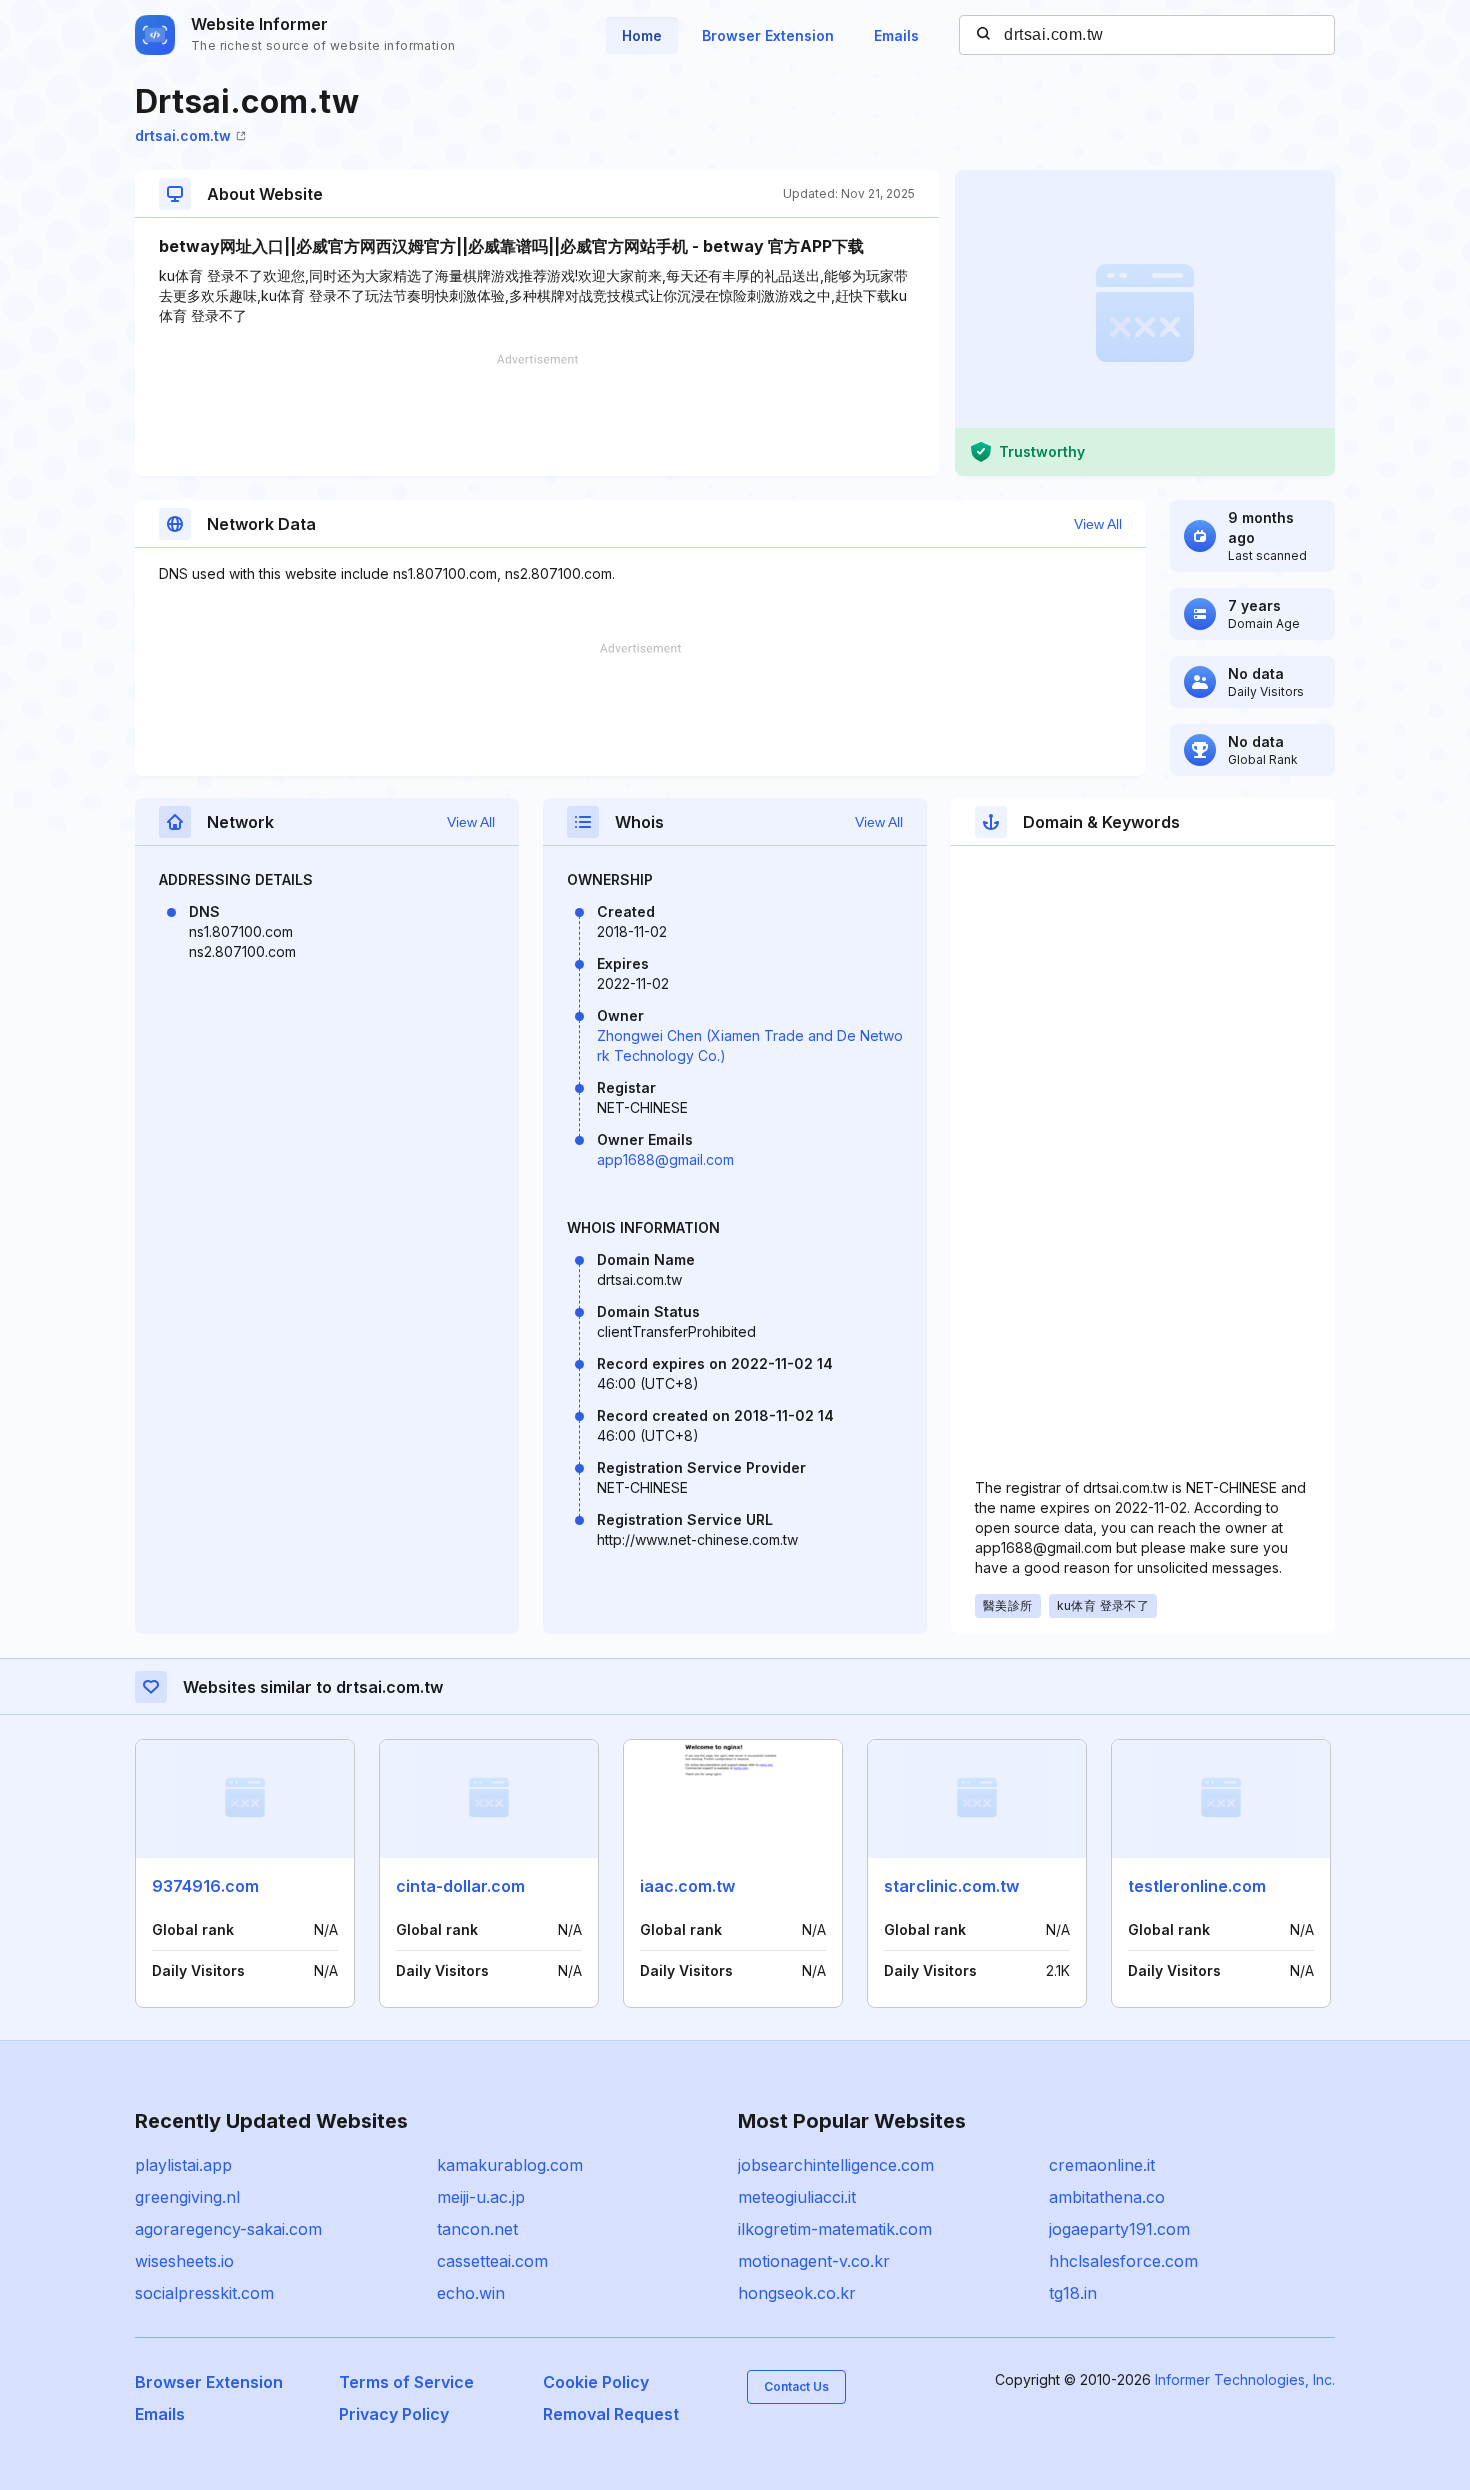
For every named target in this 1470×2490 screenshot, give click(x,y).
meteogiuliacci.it (797, 2197)
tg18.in (1073, 2293)
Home (642, 35)
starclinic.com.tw (951, 1886)
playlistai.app (183, 2165)
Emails (896, 35)
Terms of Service (406, 2382)
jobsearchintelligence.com (836, 2165)
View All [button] (1098, 524)
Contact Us (796, 2386)
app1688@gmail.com (665, 1159)
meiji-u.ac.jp (481, 2197)
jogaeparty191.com (1119, 2229)
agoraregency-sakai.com (228, 2229)
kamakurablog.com (510, 2165)
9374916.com (205, 1886)
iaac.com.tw (687, 1886)
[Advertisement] (537, 415)
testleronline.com (1197, 1886)
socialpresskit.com (204, 2293)
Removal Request (611, 2414)
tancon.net (477, 2229)
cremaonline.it (1102, 2165)
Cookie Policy (596, 2382)
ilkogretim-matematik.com (835, 2229)
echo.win (471, 2293)
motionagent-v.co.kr (814, 2261)
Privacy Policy (394, 2414)
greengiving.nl (187, 2197)
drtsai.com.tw (183, 135)
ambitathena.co (1107, 2197)
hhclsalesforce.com (1123, 2261)
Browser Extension (768, 35)
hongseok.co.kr (797, 2293)
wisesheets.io (184, 2261)
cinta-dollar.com (460, 1886)
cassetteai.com (492, 2261)
